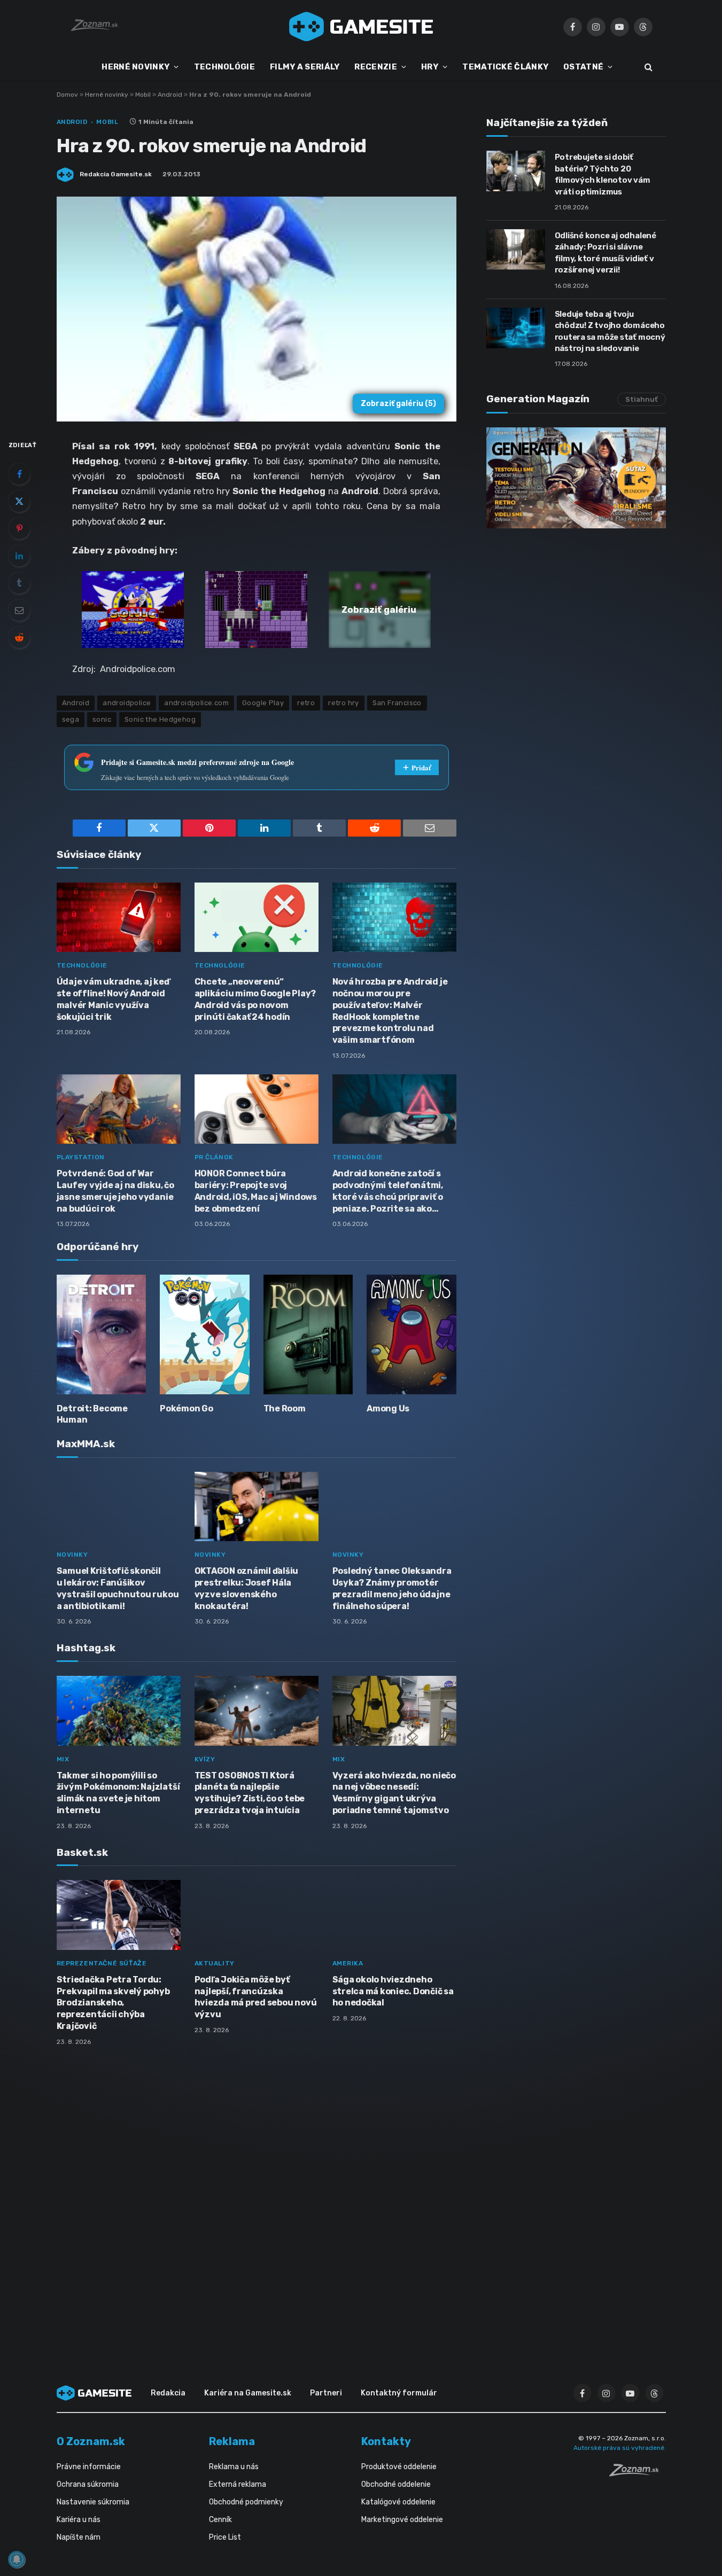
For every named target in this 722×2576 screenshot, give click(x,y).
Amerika (348, 1963)
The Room (285, 1408)
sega (71, 719)
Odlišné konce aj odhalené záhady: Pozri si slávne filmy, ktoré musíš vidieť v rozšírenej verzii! (605, 253)
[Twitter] (19, 501)
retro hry (344, 703)
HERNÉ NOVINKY (135, 67)
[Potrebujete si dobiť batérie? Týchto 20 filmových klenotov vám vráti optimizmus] (516, 171)
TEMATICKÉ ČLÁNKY (505, 67)
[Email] (19, 610)
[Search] (647, 67)
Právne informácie (89, 2467)
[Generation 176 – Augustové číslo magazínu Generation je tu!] (576, 478)
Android (170, 95)
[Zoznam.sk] (638, 2473)
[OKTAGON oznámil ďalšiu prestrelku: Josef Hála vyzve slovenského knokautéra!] (257, 1507)
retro (306, 703)
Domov (67, 95)
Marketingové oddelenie (402, 2520)
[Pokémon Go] (205, 1334)
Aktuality (215, 1963)
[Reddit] (19, 637)
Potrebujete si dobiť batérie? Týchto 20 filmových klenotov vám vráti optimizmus (603, 174)
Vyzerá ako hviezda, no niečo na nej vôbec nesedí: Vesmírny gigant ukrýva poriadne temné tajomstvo (394, 1793)
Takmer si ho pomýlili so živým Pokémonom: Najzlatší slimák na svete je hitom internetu (118, 1793)
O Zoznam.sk (91, 2441)
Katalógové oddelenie (398, 2502)
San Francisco (397, 703)
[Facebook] (19, 474)
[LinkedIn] (19, 556)
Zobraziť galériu (398, 404)
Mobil (143, 95)
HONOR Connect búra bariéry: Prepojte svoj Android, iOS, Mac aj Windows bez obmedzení (256, 1191)
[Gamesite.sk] (361, 27)
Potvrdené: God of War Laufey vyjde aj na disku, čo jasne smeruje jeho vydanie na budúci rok (115, 1191)
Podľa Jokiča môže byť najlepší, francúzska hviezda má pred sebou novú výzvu (256, 1997)
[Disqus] (257, 2196)
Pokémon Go (187, 1408)
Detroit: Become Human (92, 1414)
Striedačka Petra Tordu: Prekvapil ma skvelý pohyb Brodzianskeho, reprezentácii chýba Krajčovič (113, 2003)
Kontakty (386, 2441)
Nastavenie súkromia (93, 2502)
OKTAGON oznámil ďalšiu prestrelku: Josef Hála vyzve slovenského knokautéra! (247, 1588)
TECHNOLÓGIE (224, 67)
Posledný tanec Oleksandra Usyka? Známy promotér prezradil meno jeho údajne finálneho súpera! (392, 1588)
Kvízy (205, 1759)
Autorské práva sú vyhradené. (620, 2448)
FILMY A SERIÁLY (305, 67)
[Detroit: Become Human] (102, 1334)
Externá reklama (238, 2484)
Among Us (388, 1408)
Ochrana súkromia (88, 2484)
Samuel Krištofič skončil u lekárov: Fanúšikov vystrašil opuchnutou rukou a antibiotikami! (118, 1588)
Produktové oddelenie (399, 2467)
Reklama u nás (234, 2467)
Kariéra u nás (79, 2520)
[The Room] (308, 1334)
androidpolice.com (196, 703)
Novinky (72, 1555)
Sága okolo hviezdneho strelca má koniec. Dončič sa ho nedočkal (393, 1991)
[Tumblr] (19, 583)
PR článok (214, 1157)
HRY (430, 67)
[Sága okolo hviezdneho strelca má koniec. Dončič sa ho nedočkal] (394, 1915)
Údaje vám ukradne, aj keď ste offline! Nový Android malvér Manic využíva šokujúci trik (113, 999)
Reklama (232, 2441)
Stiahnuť (642, 399)
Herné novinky (107, 95)
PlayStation (81, 1157)
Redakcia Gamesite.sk (116, 174)
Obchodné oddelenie (396, 2484)
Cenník (220, 2520)
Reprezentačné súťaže (102, 1963)
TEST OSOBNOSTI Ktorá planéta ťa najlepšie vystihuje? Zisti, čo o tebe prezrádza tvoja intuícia (250, 1793)
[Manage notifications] (17, 2559)
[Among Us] (412, 1334)
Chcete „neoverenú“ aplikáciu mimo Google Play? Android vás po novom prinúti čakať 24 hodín (255, 999)
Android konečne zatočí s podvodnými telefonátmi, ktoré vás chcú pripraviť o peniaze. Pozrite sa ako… (388, 1191)
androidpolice (127, 703)
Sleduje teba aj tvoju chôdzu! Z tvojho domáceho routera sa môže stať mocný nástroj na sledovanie (610, 331)
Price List (225, 2537)
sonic (102, 719)
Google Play (263, 703)
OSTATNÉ (583, 67)
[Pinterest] (19, 528)
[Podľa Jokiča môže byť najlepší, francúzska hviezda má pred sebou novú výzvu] (257, 1915)
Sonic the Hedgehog (160, 719)
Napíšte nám (79, 2537)
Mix (63, 1759)
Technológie (82, 965)
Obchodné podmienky (246, 2502)
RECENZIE (375, 67)
